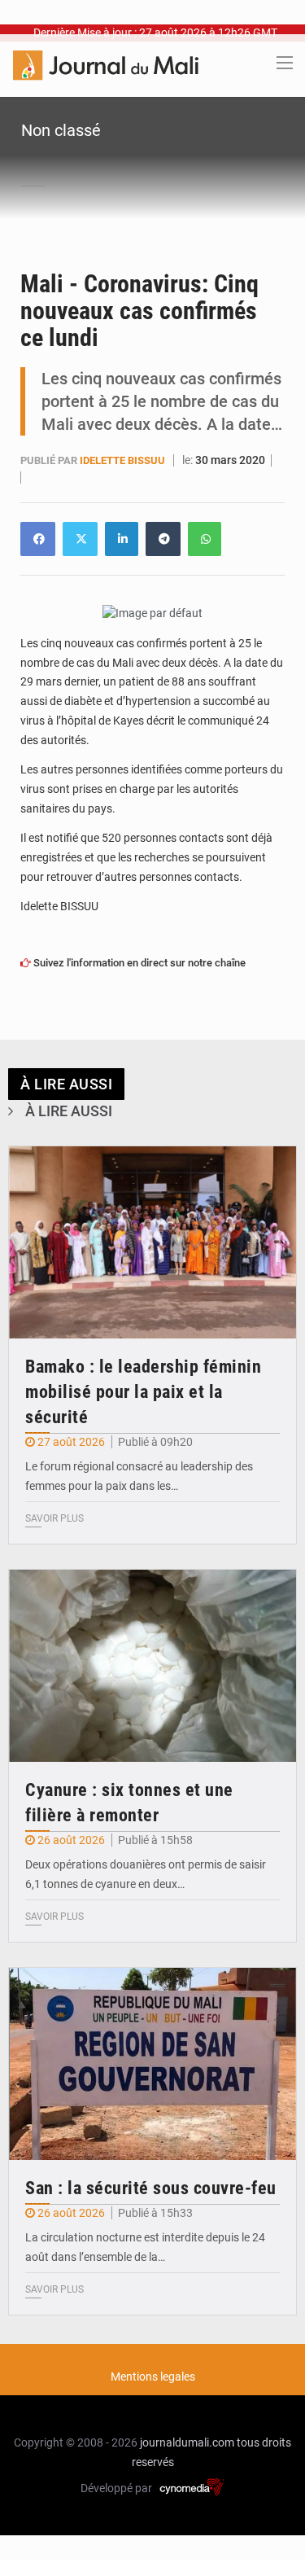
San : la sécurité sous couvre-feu (151, 2188)
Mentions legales (153, 2377)
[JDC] (106, 64)
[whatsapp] (205, 539)
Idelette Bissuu (124, 460)
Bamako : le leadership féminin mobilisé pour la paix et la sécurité (143, 1392)
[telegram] (163, 539)
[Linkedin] (38, 539)
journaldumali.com (187, 2442)
